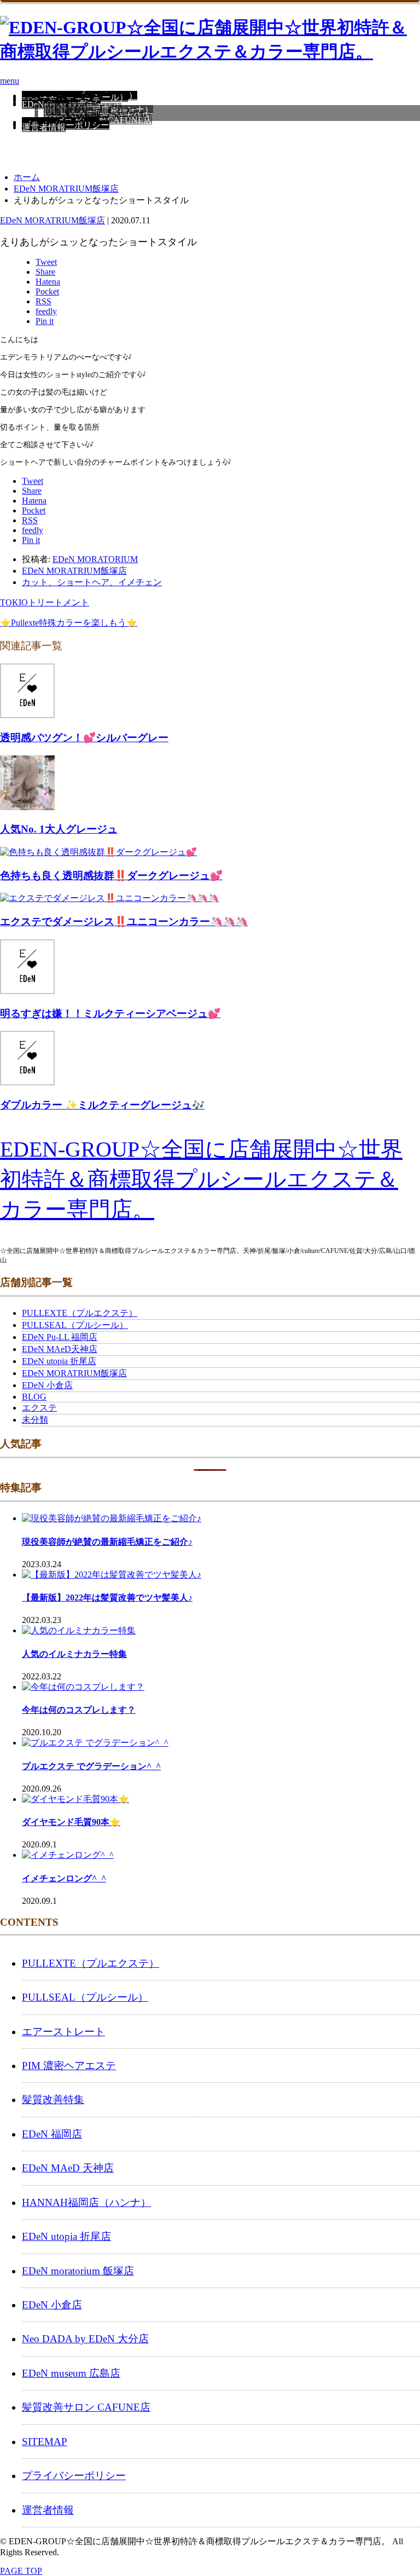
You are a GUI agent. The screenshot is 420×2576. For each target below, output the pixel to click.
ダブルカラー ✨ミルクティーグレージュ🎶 (102, 1105)
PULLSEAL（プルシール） (75, 1325)
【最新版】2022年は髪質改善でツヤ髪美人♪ (107, 1598)
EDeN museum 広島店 (71, 2373)
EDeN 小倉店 (47, 1385)
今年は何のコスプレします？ (79, 1710)
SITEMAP (45, 2442)
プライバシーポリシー (66, 125)
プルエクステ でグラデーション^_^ (91, 1766)
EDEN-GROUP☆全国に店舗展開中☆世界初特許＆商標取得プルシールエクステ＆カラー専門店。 (201, 1179)
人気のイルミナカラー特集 (74, 1654)
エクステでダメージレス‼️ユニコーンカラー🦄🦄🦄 (124, 922)
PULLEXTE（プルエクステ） (80, 1313)
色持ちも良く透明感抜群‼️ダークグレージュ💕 (111, 876)
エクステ (39, 1408)
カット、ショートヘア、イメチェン (92, 582)
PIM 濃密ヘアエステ (69, 2066)
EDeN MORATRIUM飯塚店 (52, 220)
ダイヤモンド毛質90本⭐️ (71, 1822)
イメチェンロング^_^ (64, 1878)
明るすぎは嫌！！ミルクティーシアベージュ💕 (110, 1013)
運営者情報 (44, 127)
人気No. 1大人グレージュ (59, 829)
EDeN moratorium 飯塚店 (78, 2271)
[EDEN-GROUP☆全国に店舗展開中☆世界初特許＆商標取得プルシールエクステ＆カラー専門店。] (210, 51)
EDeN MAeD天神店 (60, 1349)
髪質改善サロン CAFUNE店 (86, 2407)
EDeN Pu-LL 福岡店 (60, 1337)
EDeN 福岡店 (52, 2134)
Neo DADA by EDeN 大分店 (85, 2339)
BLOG (34, 1397)
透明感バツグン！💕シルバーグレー (84, 738)
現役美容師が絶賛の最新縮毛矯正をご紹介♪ (107, 1542)
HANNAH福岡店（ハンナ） (86, 2202)
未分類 (35, 1420)
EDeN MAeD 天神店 (68, 2168)
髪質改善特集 (53, 2100)
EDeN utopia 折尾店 (59, 1361)
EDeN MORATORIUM (95, 559)
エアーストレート (63, 2032)
